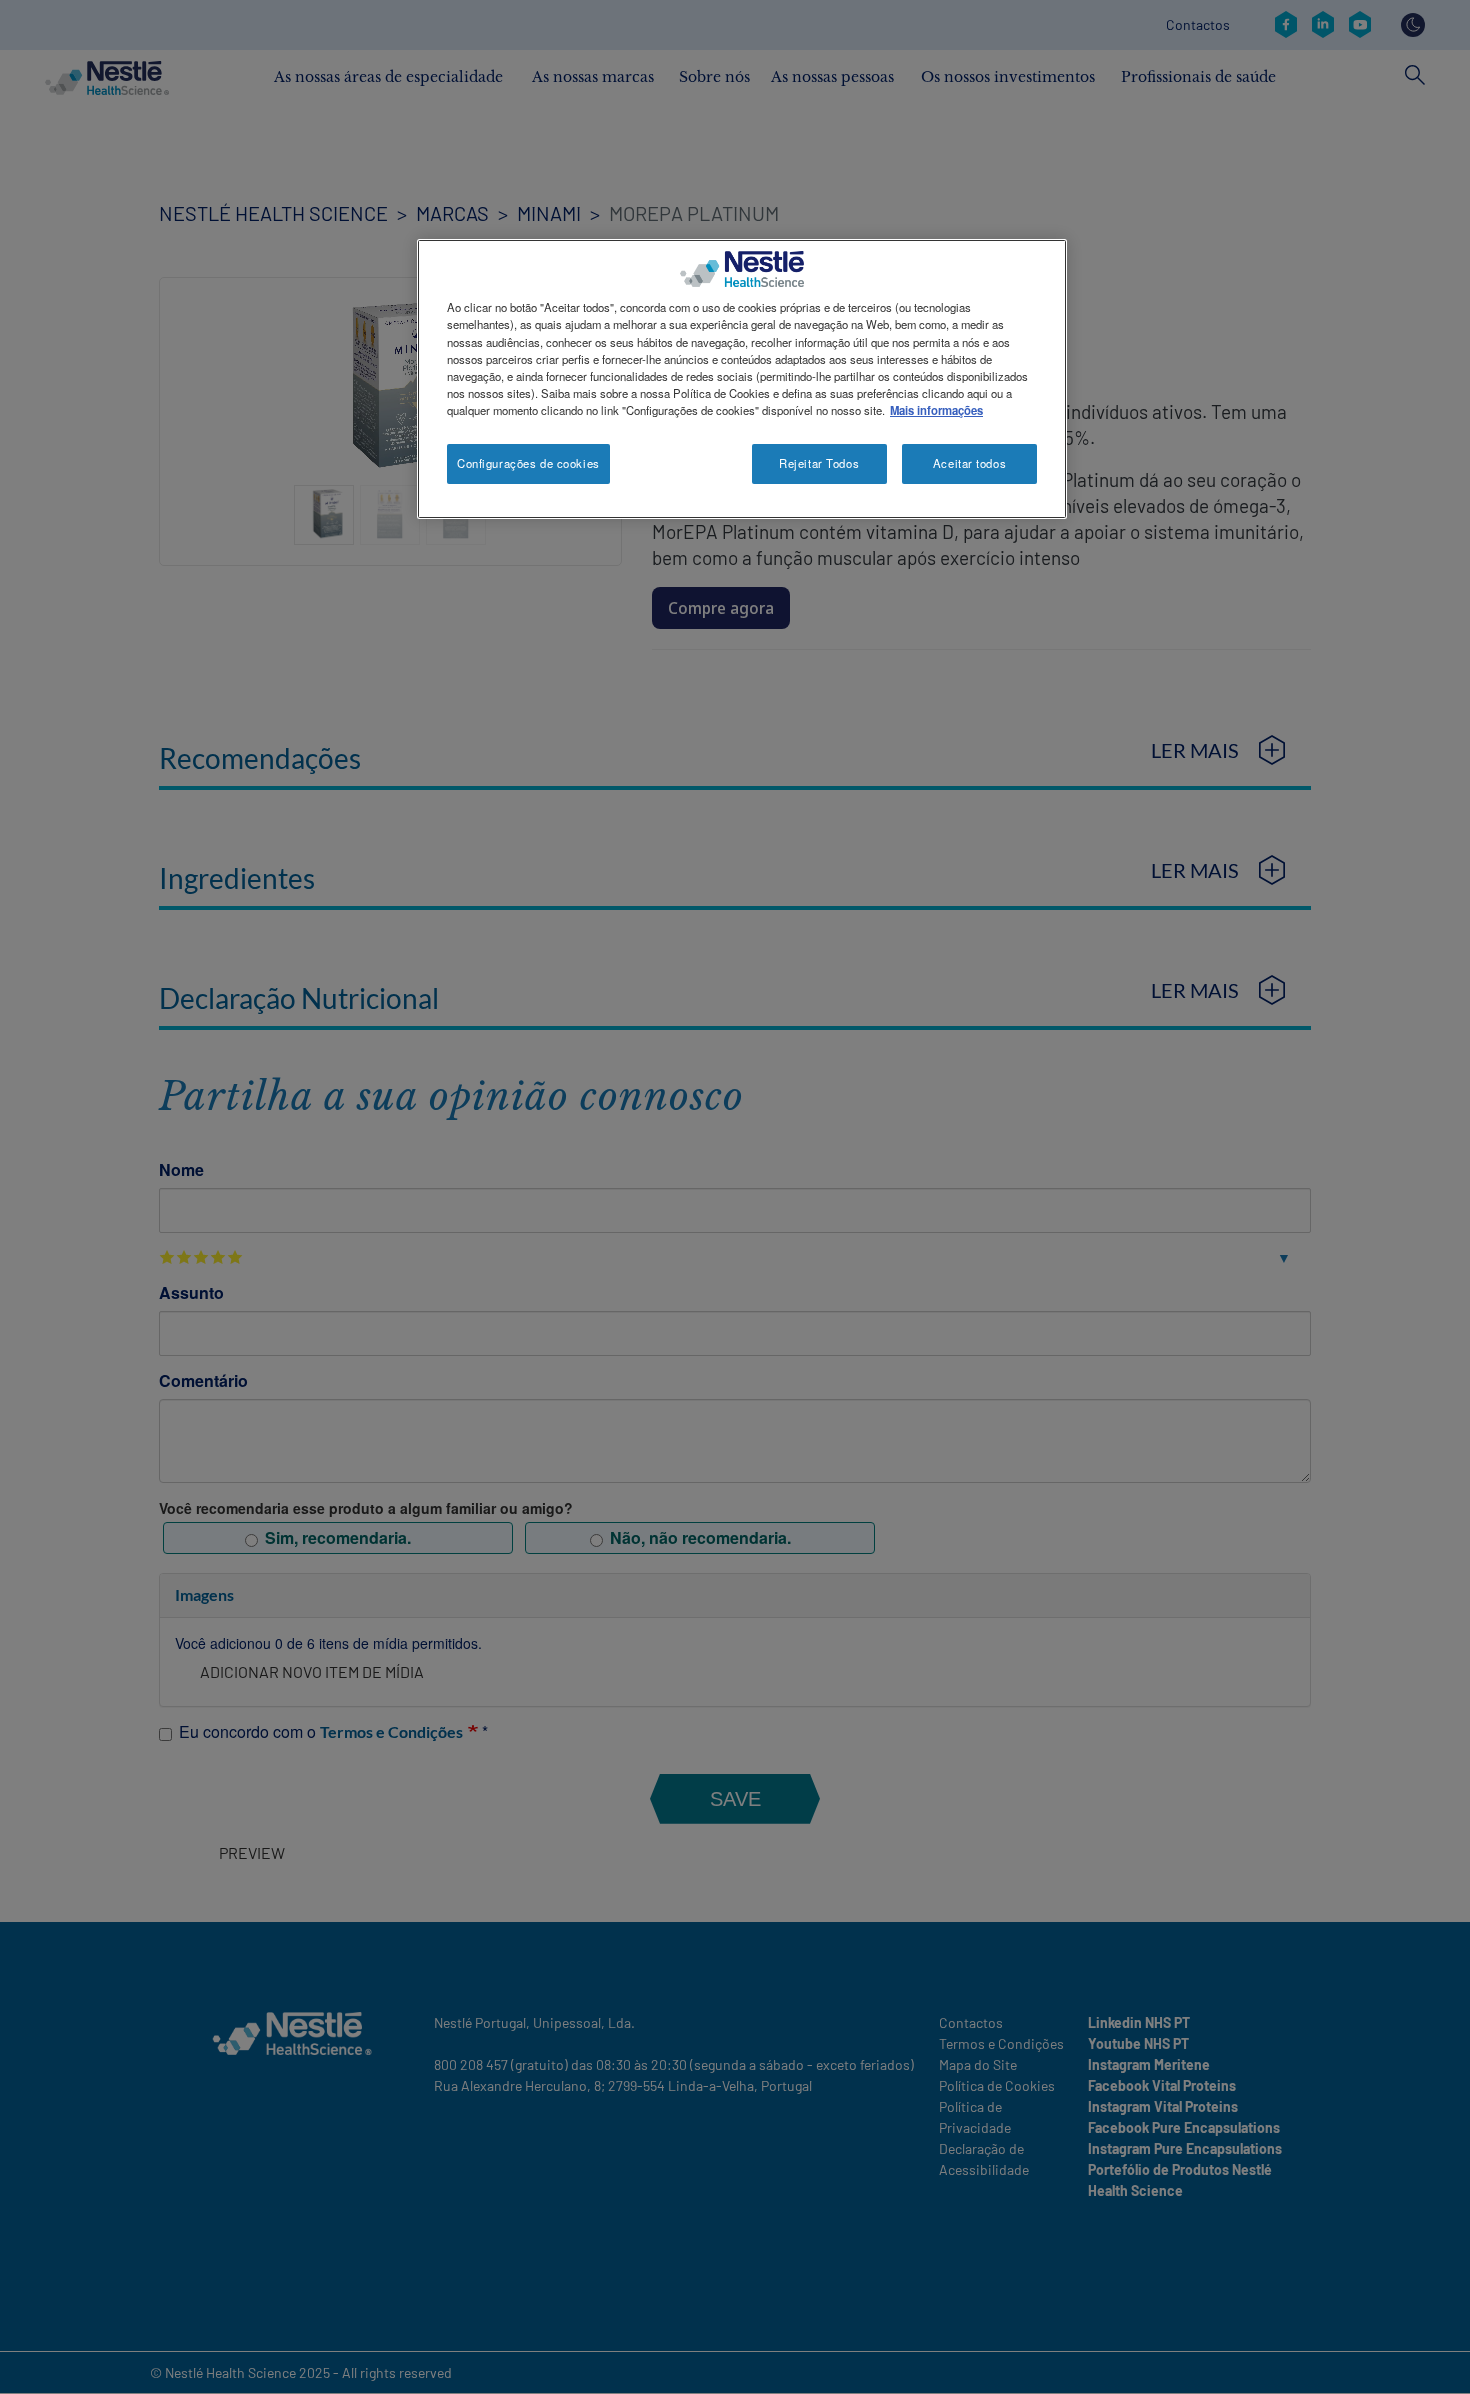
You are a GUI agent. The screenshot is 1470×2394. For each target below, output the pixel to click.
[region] (742, 378)
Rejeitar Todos (819, 463)
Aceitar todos (969, 463)
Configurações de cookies (528, 463)
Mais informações (936, 410)
